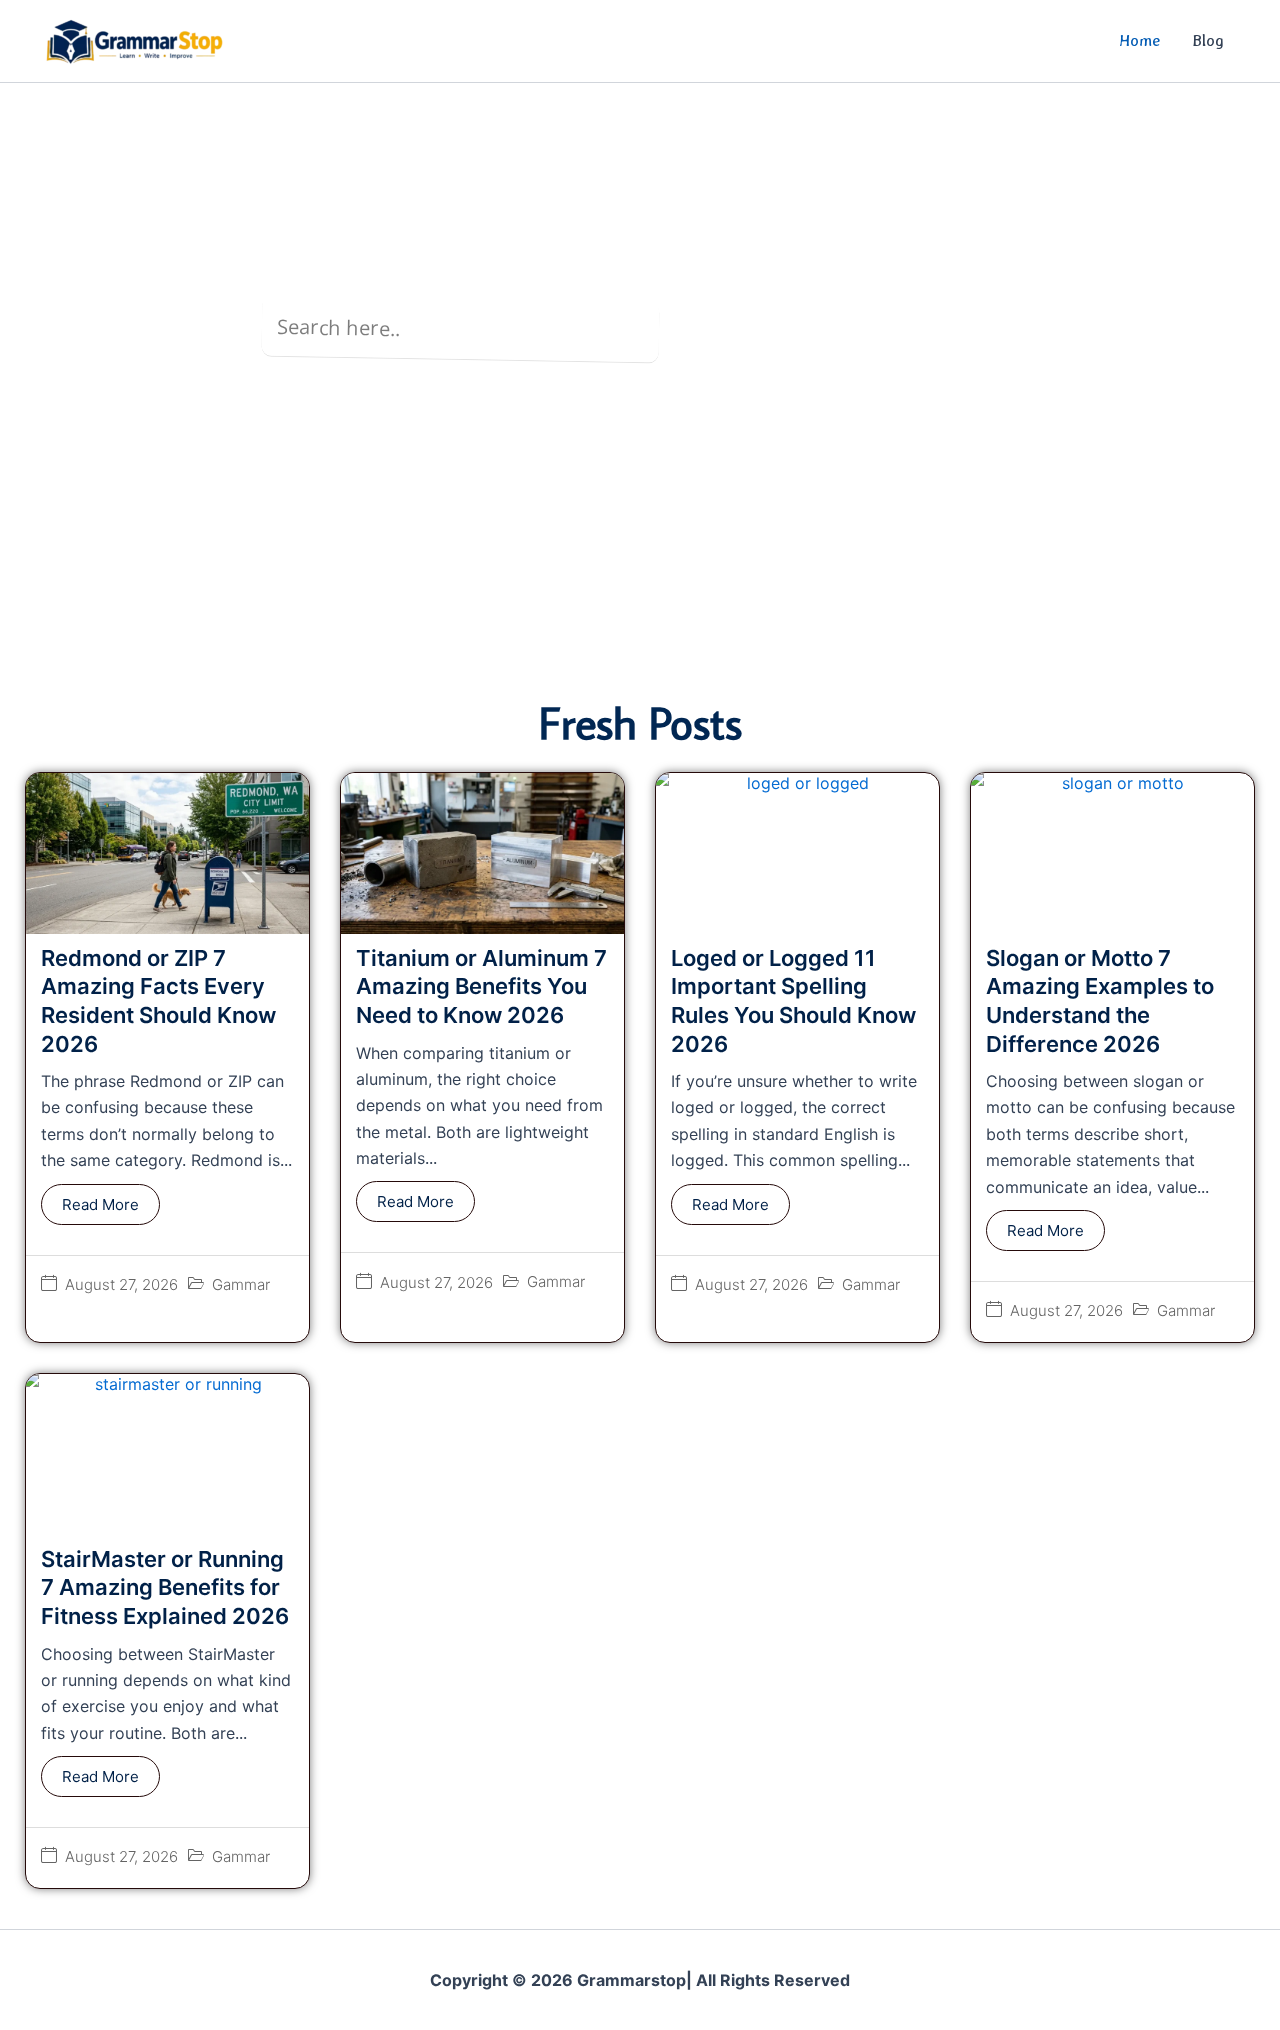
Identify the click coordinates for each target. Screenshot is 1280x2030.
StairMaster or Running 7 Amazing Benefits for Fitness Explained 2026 (165, 1587)
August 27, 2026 (121, 1284)
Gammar (241, 1284)
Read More (100, 1204)
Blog (1208, 40)
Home (1139, 40)
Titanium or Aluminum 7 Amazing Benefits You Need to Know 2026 (481, 986)
